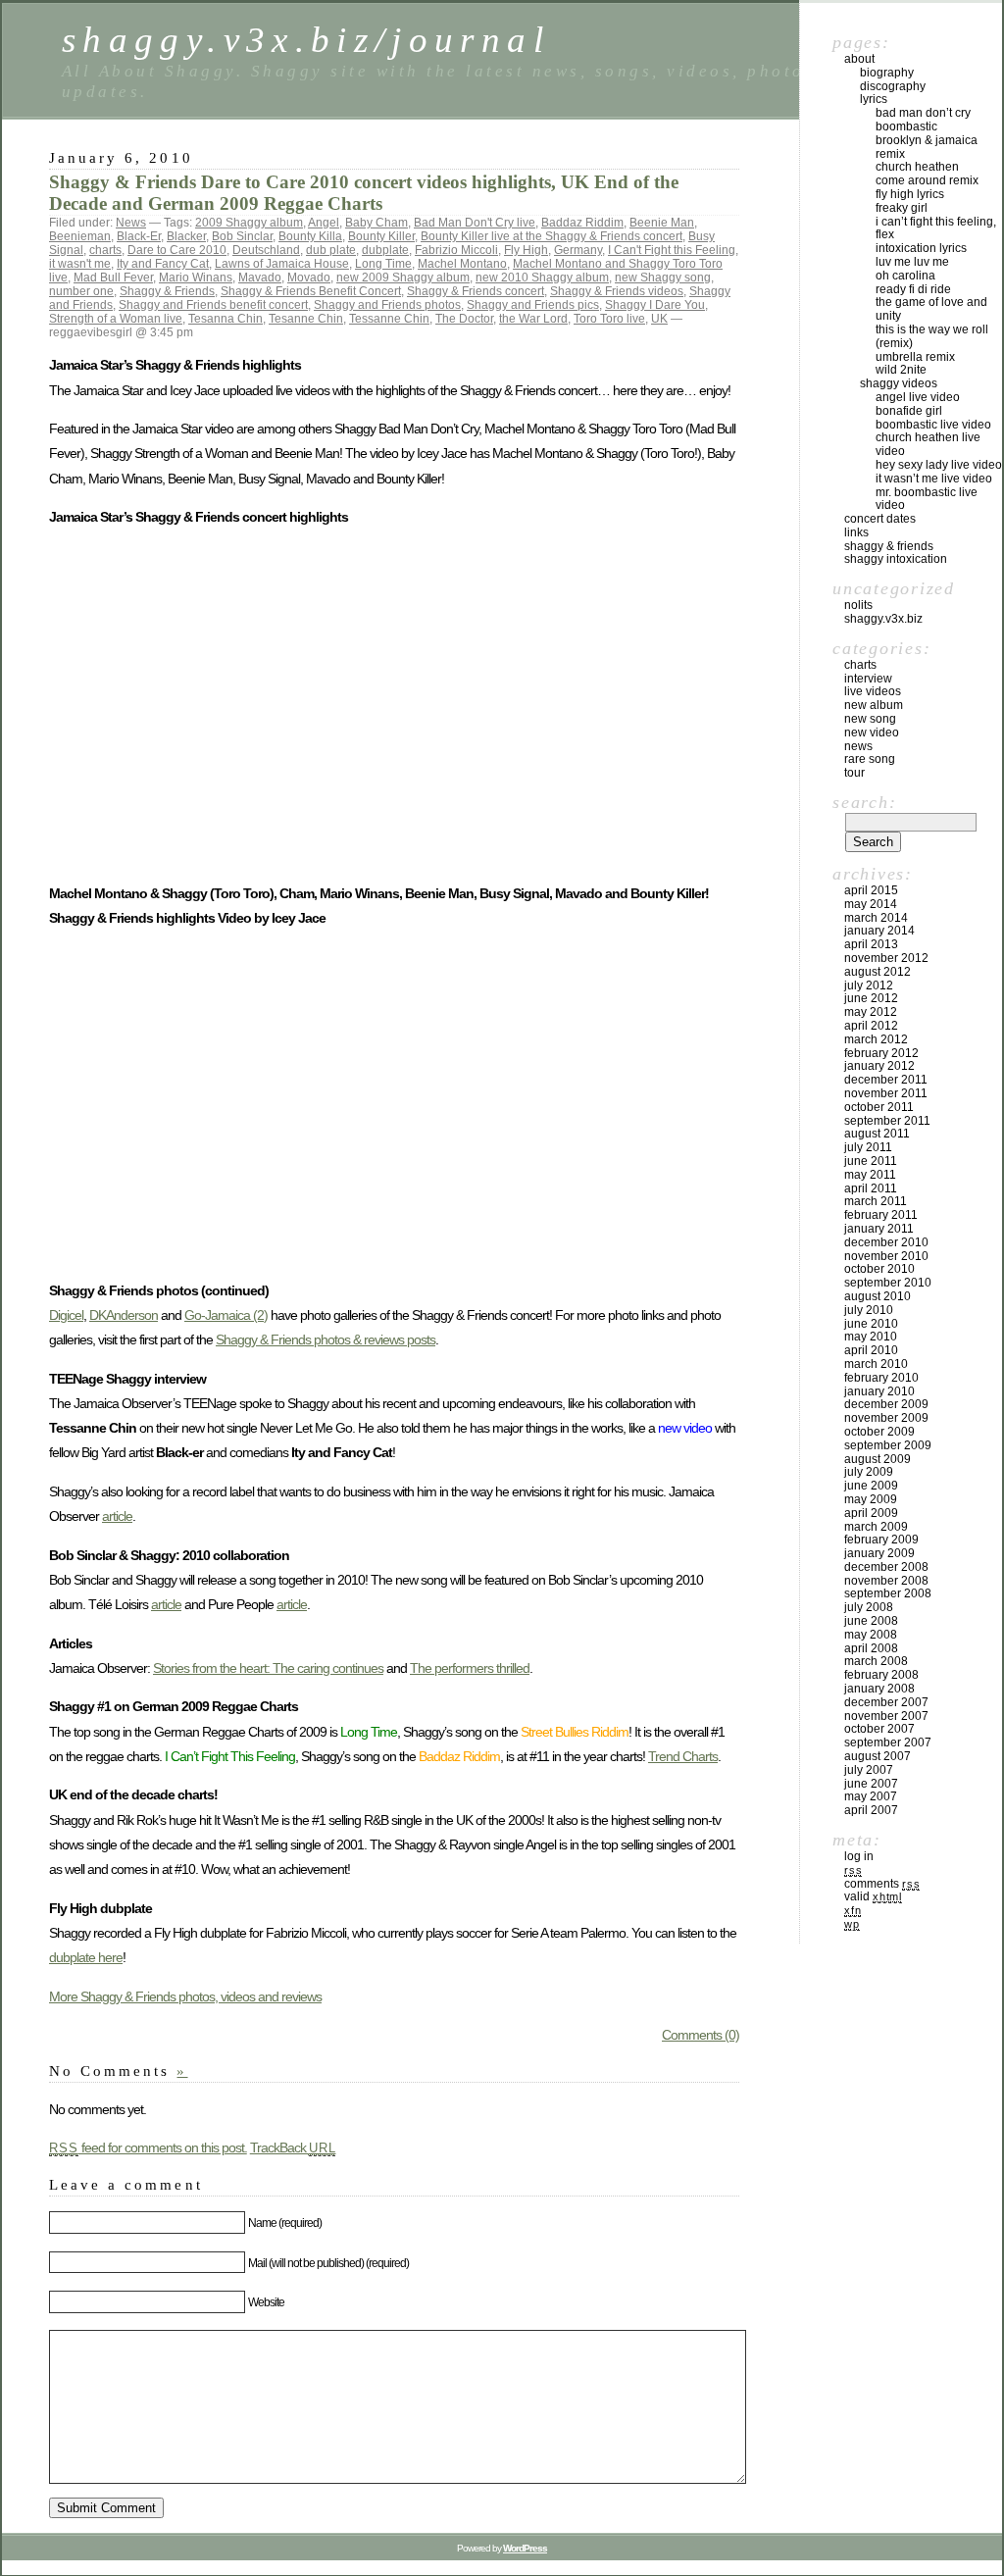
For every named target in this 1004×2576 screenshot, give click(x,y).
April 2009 (871, 1513)
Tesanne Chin (306, 319)
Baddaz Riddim (582, 223)
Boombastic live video (933, 425)
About (859, 59)
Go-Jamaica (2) (226, 1315)
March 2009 (876, 1527)
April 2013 (871, 944)
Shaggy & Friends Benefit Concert (311, 291)
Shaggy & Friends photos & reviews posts (326, 1339)
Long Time (383, 264)
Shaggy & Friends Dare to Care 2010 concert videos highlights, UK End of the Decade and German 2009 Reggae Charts (364, 193)
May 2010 (871, 1337)
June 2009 (871, 1486)
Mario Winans (196, 278)
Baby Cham (376, 223)
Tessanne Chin (389, 319)
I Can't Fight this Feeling (672, 250)
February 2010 (881, 1378)
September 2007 (888, 1743)
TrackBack (293, 2147)
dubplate (385, 250)
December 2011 (886, 1080)
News (131, 223)
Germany (578, 250)
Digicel (66, 1315)
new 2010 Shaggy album (542, 278)
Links (856, 532)
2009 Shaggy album (249, 223)
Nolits (858, 605)
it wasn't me (80, 264)
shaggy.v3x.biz (883, 619)
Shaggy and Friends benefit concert (213, 305)
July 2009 (869, 1472)
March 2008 (876, 1661)
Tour (854, 773)
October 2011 (879, 1107)
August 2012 (878, 972)
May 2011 (870, 1175)
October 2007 (879, 1729)
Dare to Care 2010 (177, 250)
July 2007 (869, 1770)
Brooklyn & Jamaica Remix (927, 147)
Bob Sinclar (242, 236)
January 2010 (879, 1391)
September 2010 (888, 1283)
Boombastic (906, 126)
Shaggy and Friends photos (387, 305)
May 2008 (871, 1635)
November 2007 (886, 1716)
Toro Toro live (609, 319)
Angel (324, 223)
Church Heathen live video (928, 444)
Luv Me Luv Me (912, 262)
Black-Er (139, 236)
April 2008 (871, 1648)
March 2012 (876, 1039)
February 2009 (881, 1540)
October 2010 (879, 1269)
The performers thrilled (470, 1668)
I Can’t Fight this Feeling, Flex (936, 228)
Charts (860, 665)
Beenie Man (662, 223)
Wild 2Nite (901, 370)
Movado (309, 278)
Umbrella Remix (915, 357)
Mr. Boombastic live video (927, 499)
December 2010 (886, 1242)
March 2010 (876, 1364)
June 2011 (871, 1161)
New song (870, 719)
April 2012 (871, 1026)
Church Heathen (917, 167)
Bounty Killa (310, 236)
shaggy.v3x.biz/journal (306, 40)
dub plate (331, 250)
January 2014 (879, 931)
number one (81, 291)
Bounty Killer (381, 236)
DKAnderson (124, 1315)
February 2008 (881, 1675)
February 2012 (881, 1053)
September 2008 (888, 1593)
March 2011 (876, 1201)
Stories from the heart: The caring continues (268, 1668)
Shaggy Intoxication (896, 559)
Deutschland (266, 250)
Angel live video (918, 397)
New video (872, 732)
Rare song (870, 759)
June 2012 (871, 998)
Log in (859, 1856)
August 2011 (877, 1134)
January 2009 (879, 1553)
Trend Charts (683, 1756)
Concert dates (880, 519)
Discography (893, 86)
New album (874, 705)
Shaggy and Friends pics (533, 305)
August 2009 (878, 1459)
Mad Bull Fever (113, 278)
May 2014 (871, 904)
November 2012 (886, 958)
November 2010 (886, 1256)
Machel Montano (462, 264)
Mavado (260, 278)
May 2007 (871, 1796)
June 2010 (871, 1324)
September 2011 (887, 1121)
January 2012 (879, 1066)
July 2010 (869, 1310)
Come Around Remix (927, 180)
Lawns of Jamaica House (282, 264)
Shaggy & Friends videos (617, 291)
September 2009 (888, 1445)
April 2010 (871, 1350)
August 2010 (878, 1296)
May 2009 (871, 1499)
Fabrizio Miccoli (456, 250)
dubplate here (86, 1957)
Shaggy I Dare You (655, 305)
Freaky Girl (902, 208)
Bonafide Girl (909, 411)
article (117, 1516)
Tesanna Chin (226, 319)
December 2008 (886, 1567)
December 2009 (886, 1404)
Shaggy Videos (899, 383)
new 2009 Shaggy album (403, 278)
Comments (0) (701, 2035)
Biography (887, 73)
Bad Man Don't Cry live (475, 223)
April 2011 (871, 1188)
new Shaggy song (663, 278)
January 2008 (879, 1689)
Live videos (873, 691)
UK (659, 319)
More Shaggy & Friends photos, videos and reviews (185, 1996)
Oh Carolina (905, 276)
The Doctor (464, 319)
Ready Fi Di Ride (913, 289)
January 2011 (879, 1229)
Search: (864, 802)
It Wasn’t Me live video (934, 479)
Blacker (186, 236)
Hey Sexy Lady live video (939, 465)
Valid (873, 1896)
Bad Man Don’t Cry (923, 113)
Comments (882, 1884)
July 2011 (868, 1147)
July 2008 (869, 1607)
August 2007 (878, 1756)
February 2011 (881, 1215)
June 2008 (871, 1621)
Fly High (526, 250)
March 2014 (876, 918)
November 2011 (886, 1093)
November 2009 (886, 1418)
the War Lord (533, 319)
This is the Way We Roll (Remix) (932, 336)
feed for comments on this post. (148, 2147)
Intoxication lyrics (921, 248)
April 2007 (871, 1810)
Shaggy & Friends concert (476, 291)
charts (105, 250)
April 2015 (871, 890)
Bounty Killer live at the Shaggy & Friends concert (552, 236)
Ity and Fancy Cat (163, 264)
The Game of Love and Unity (931, 309)
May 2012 (871, 1012)
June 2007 (871, 1784)
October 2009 (879, 1432)
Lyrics (874, 99)
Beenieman (80, 236)
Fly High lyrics (910, 194)
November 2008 (886, 1581)
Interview (868, 679)
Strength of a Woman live (116, 319)
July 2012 (869, 985)
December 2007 (886, 1702)
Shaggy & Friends (167, 291)
